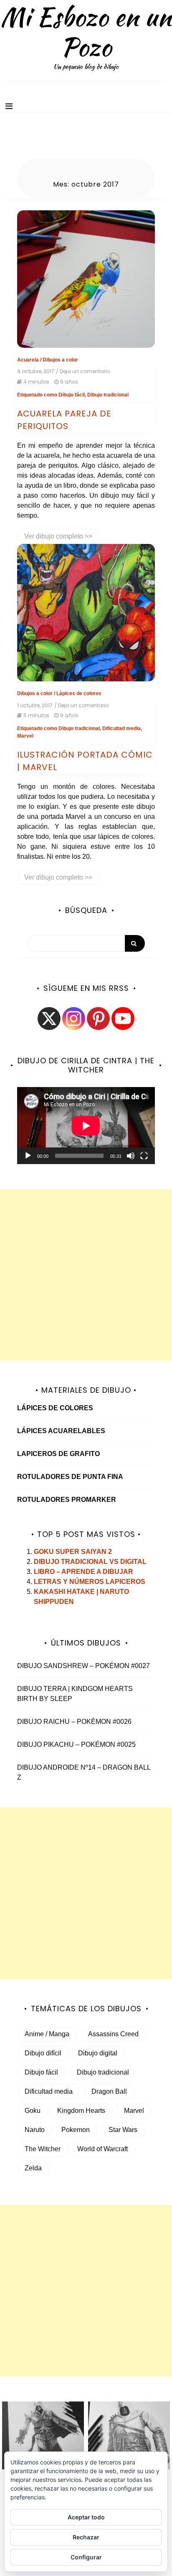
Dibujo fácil (72, 395)
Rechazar (86, 2537)
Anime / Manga (47, 2034)
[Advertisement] (86, 1275)
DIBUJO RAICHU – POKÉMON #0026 (74, 1722)
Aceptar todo (86, 2517)
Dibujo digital (98, 2053)
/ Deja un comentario (83, 372)
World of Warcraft (102, 2149)
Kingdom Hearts (81, 2111)
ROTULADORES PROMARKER (67, 1500)
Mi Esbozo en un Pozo (86, 32)
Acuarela (28, 360)
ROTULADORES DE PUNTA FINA (70, 1477)
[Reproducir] (28, 1156)
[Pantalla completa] (144, 1156)
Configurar (86, 2557)
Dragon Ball (109, 2091)
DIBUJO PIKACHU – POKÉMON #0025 (76, 1744)
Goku (33, 2111)
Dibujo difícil (43, 2053)
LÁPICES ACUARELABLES (61, 1431)
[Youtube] (123, 1019)
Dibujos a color (60, 360)
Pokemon (76, 2130)
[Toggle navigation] (9, 106)
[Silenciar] (131, 1156)
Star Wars (123, 2130)
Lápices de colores (79, 693)
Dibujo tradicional (108, 395)
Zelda (33, 2168)
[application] (86, 1126)
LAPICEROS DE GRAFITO (58, 1454)
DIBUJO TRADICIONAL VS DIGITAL (90, 1562)
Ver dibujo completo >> (58, 536)
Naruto (35, 2130)
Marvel (25, 736)
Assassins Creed (113, 2034)
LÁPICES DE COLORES (55, 1408)
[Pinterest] (98, 1019)
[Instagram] (74, 1019)
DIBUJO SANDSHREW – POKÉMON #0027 (83, 1666)
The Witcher (43, 2149)
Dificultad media (121, 728)
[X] (49, 1019)
